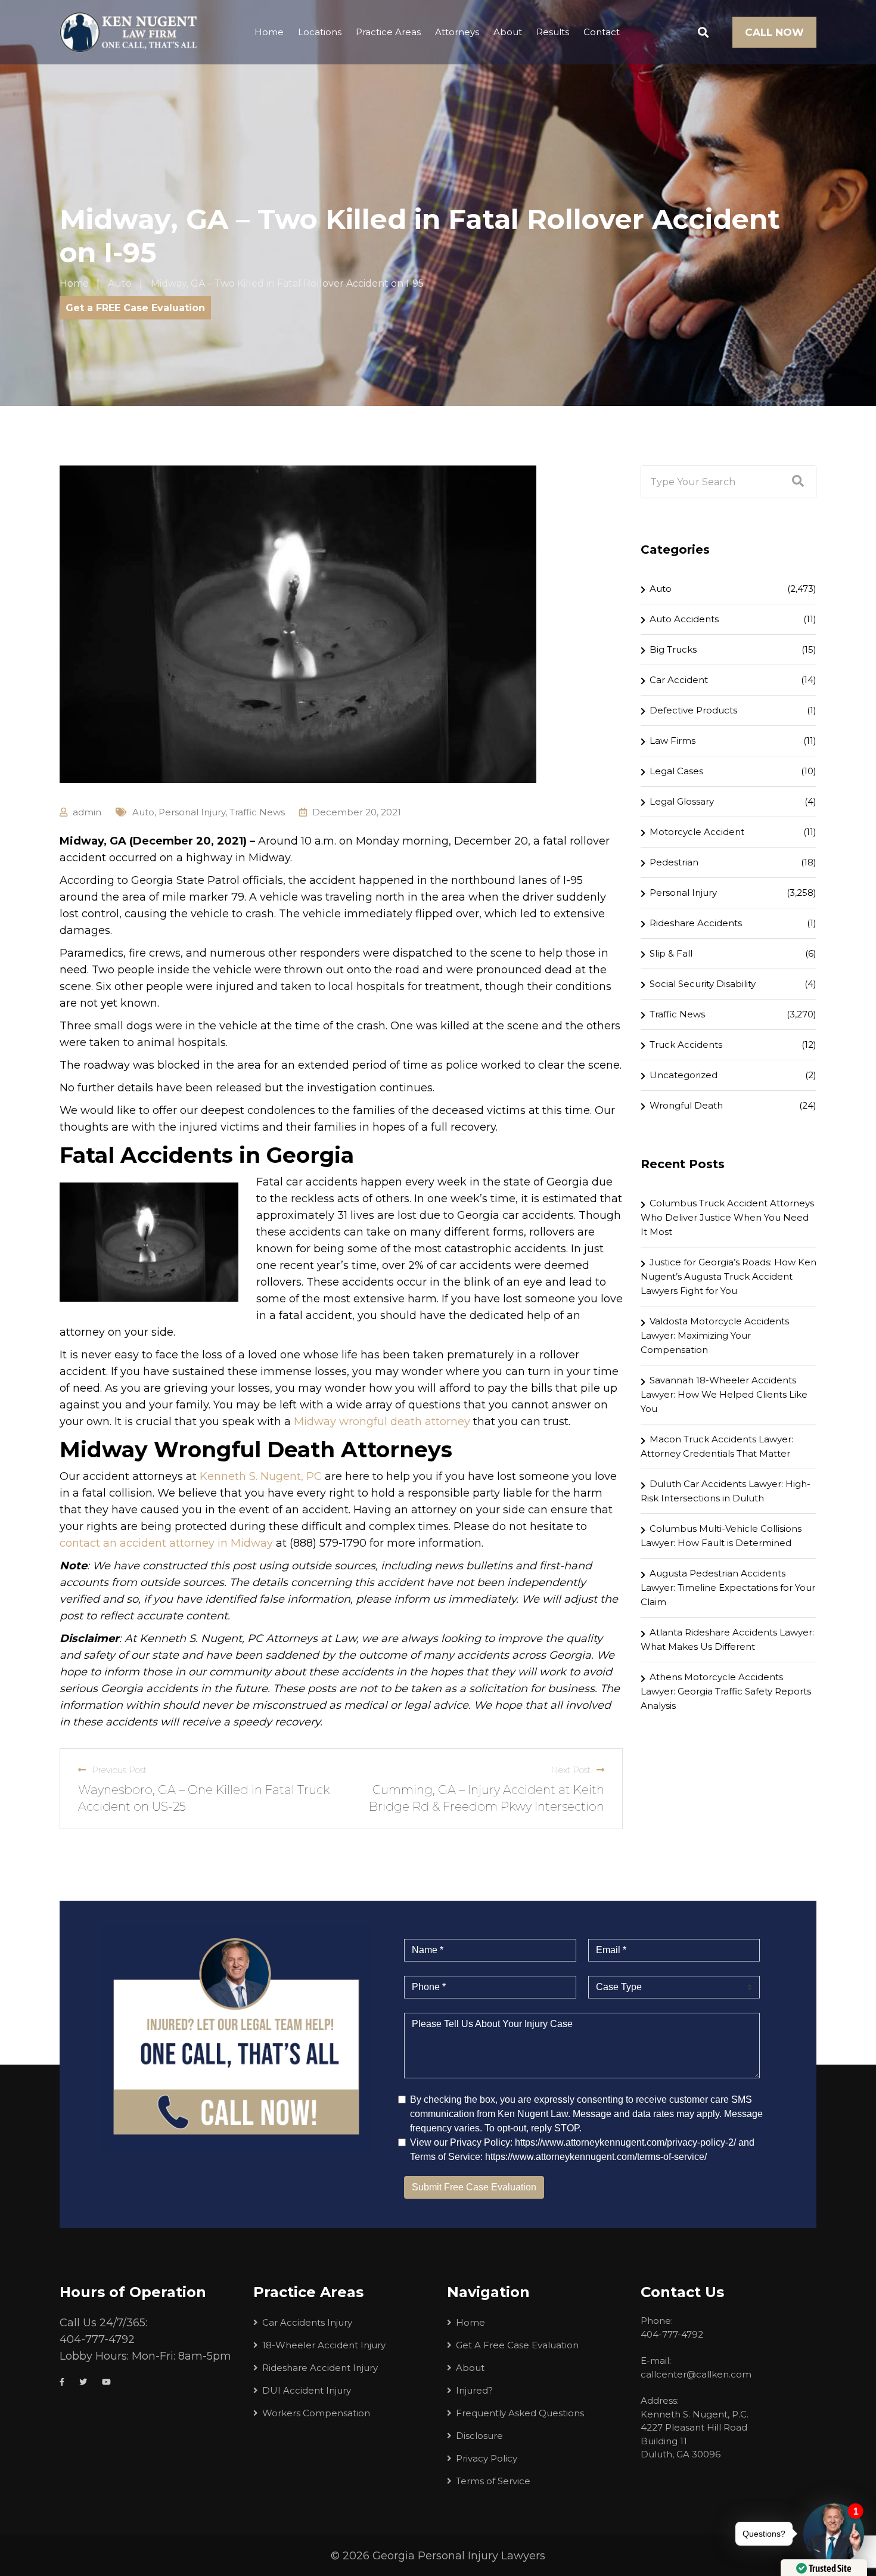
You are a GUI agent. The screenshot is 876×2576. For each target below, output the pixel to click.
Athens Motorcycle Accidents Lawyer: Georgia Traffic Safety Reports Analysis (726, 1691)
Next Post (571, 1770)
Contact (602, 32)
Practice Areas (388, 32)
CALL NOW (774, 32)
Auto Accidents (684, 619)
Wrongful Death (686, 1105)
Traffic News (257, 812)
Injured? (474, 2390)
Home (269, 32)
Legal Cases (676, 771)
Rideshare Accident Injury (320, 2368)
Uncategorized (684, 1075)
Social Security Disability (703, 984)
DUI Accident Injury (307, 2390)
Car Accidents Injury (307, 2322)
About (508, 32)
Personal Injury (192, 812)
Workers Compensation (316, 2413)
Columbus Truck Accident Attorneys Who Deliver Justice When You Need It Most (727, 1217)
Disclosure (479, 2436)
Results (553, 32)
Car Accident (679, 680)
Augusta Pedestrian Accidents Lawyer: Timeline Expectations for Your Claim (728, 1588)
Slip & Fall (671, 953)
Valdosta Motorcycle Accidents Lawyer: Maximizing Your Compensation (715, 1335)
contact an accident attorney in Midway (166, 1543)
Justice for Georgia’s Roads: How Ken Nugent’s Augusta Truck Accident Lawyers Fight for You (729, 1276)
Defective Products (693, 710)
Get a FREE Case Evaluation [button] (135, 308)
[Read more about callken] (128, 32)
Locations (320, 32)
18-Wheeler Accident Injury (324, 2345)
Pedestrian (674, 862)
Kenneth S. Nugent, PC (261, 1476)
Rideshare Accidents (696, 923)
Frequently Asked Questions (520, 2413)
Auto (143, 812)
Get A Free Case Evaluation (517, 2345)
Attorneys (457, 32)
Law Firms (672, 741)
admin (87, 812)
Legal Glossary (682, 801)
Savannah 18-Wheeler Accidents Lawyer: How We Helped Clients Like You (724, 1394)
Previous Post (119, 1770)
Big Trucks (673, 649)
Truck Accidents (686, 1045)
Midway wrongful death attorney (382, 1422)
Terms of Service (493, 2481)
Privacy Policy (487, 2458)
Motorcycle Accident (697, 832)
